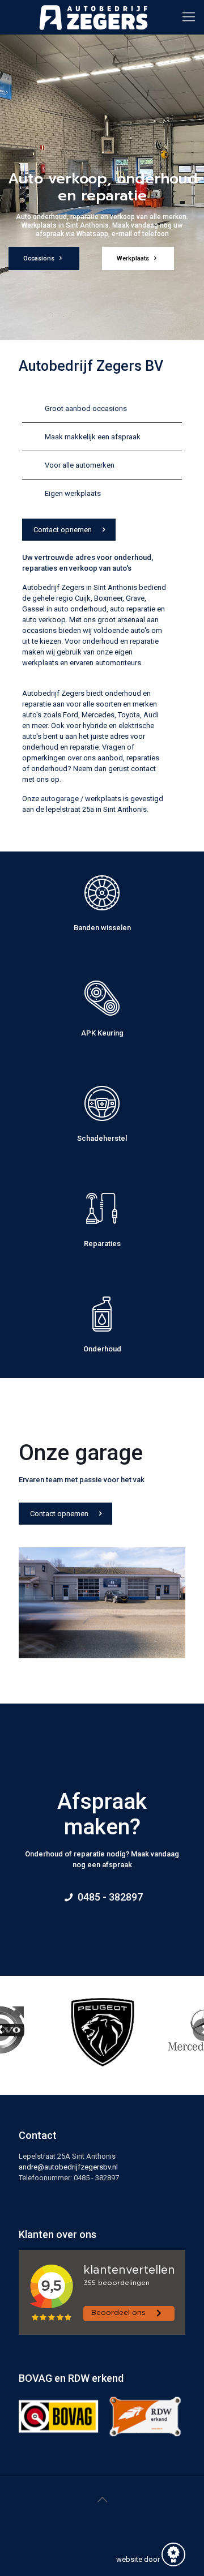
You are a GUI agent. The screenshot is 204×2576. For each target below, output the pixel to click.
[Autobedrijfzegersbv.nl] (93, 17)
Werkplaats (134, 258)
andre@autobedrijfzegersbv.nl (68, 2167)
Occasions (40, 258)
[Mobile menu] (189, 17)
